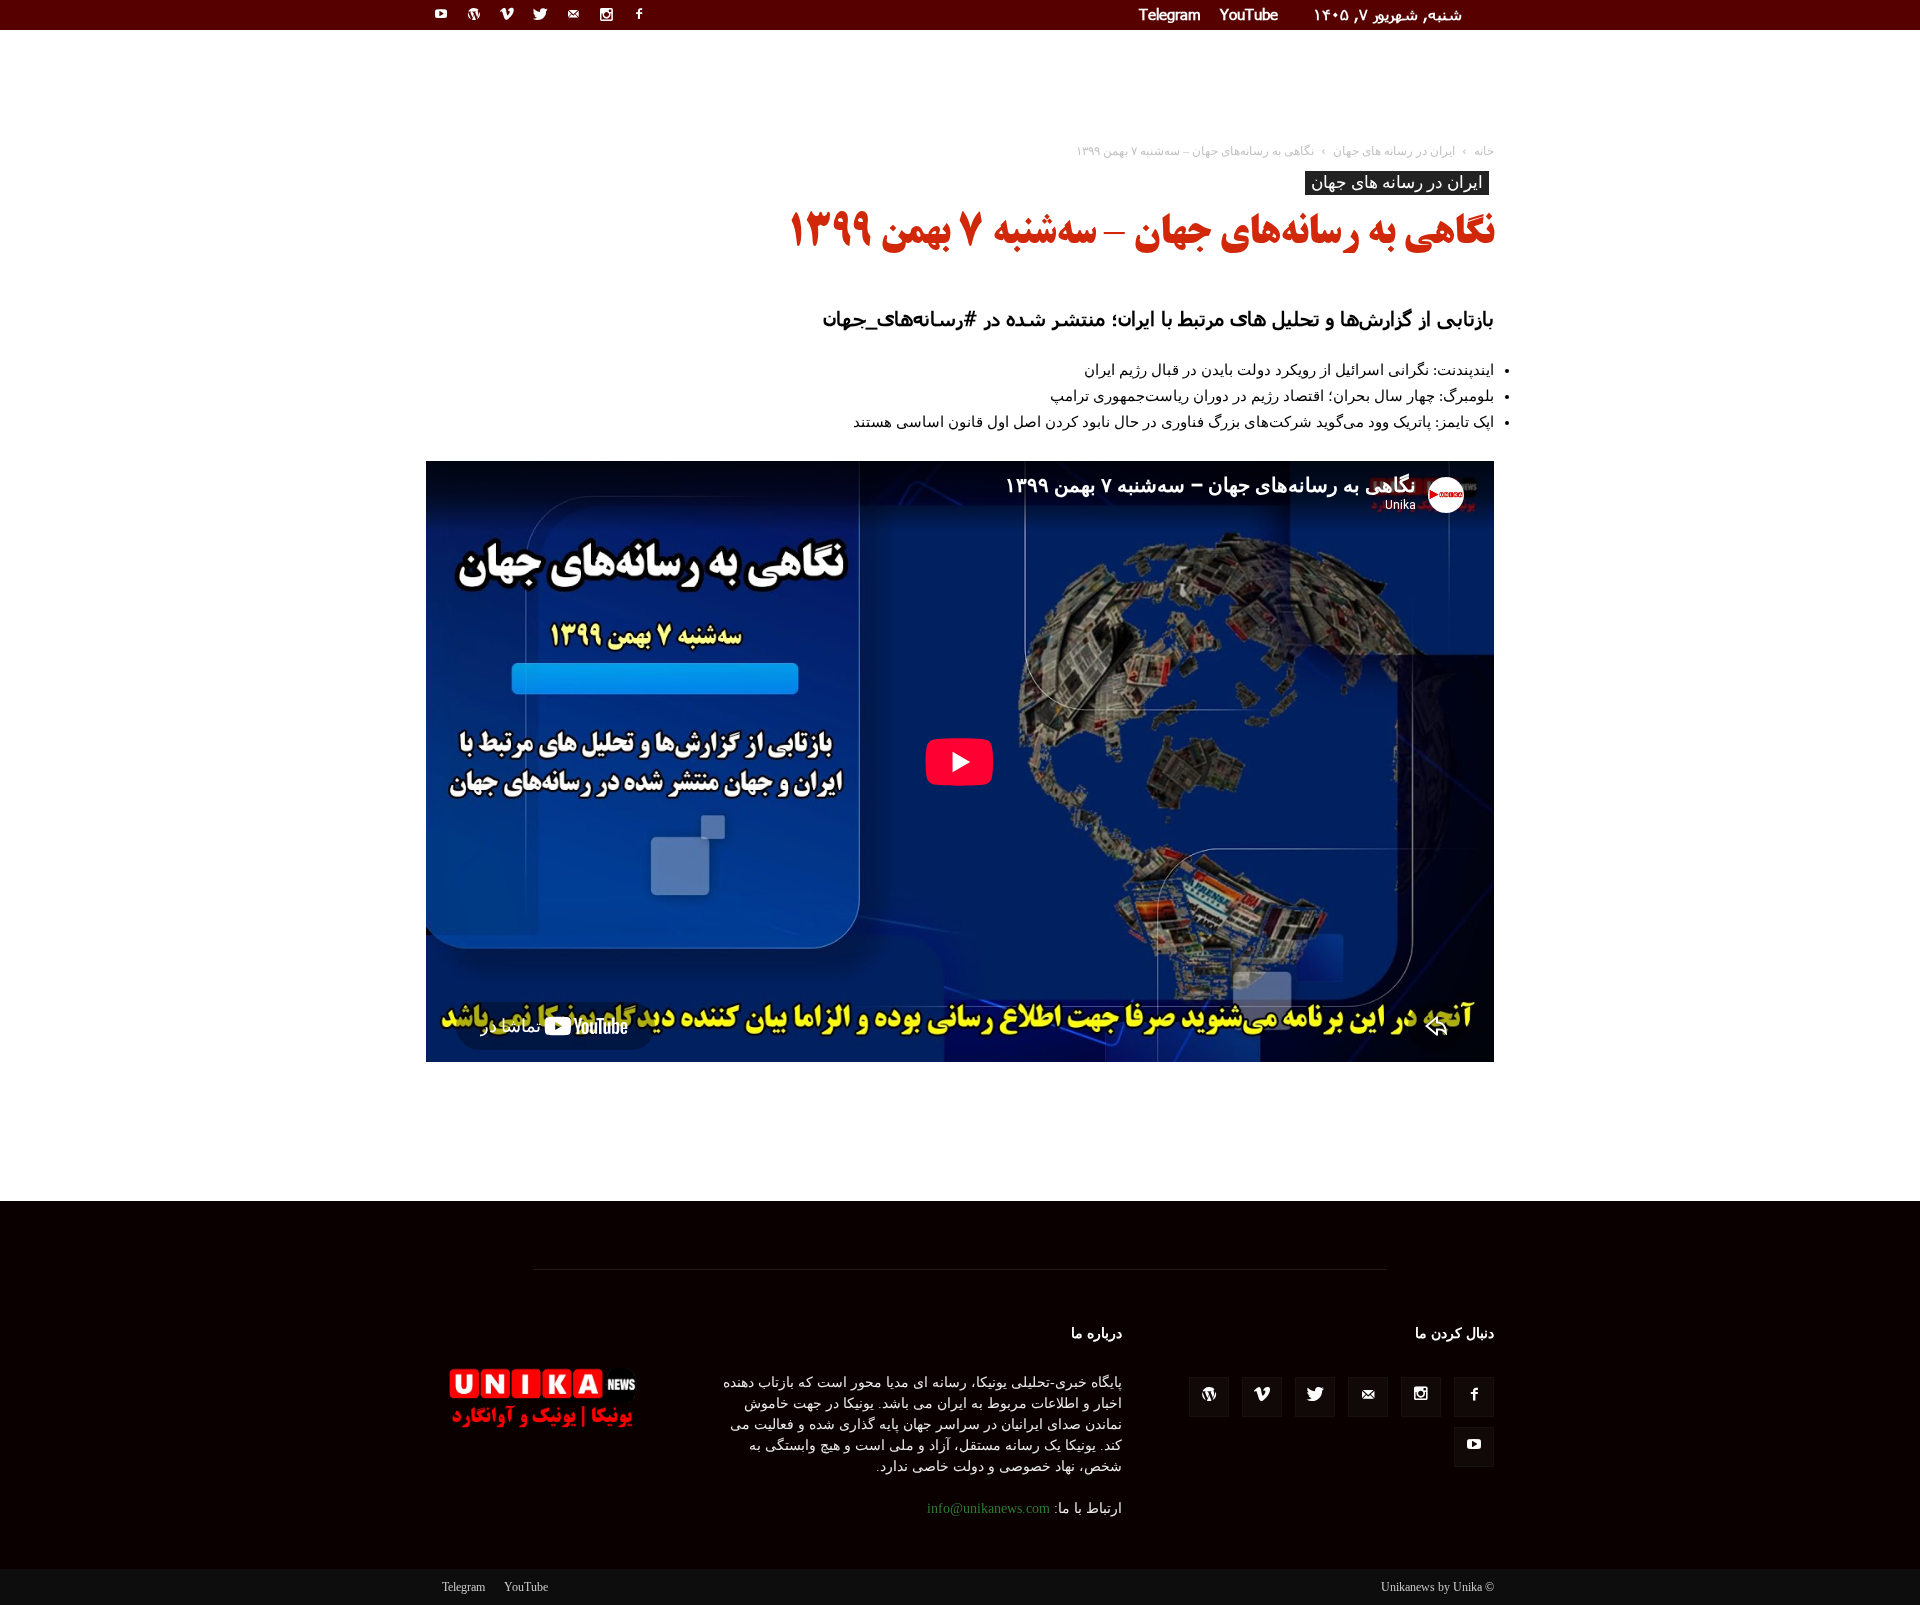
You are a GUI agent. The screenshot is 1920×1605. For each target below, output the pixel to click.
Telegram (1170, 14)
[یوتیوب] (441, 14)
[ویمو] (507, 14)
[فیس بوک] (639, 14)
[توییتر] (540, 14)
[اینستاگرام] (606, 14)
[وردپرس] (474, 14)
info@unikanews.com (988, 1508)
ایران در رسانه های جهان (1397, 182)
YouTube (1249, 14)
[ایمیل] (573, 14)
